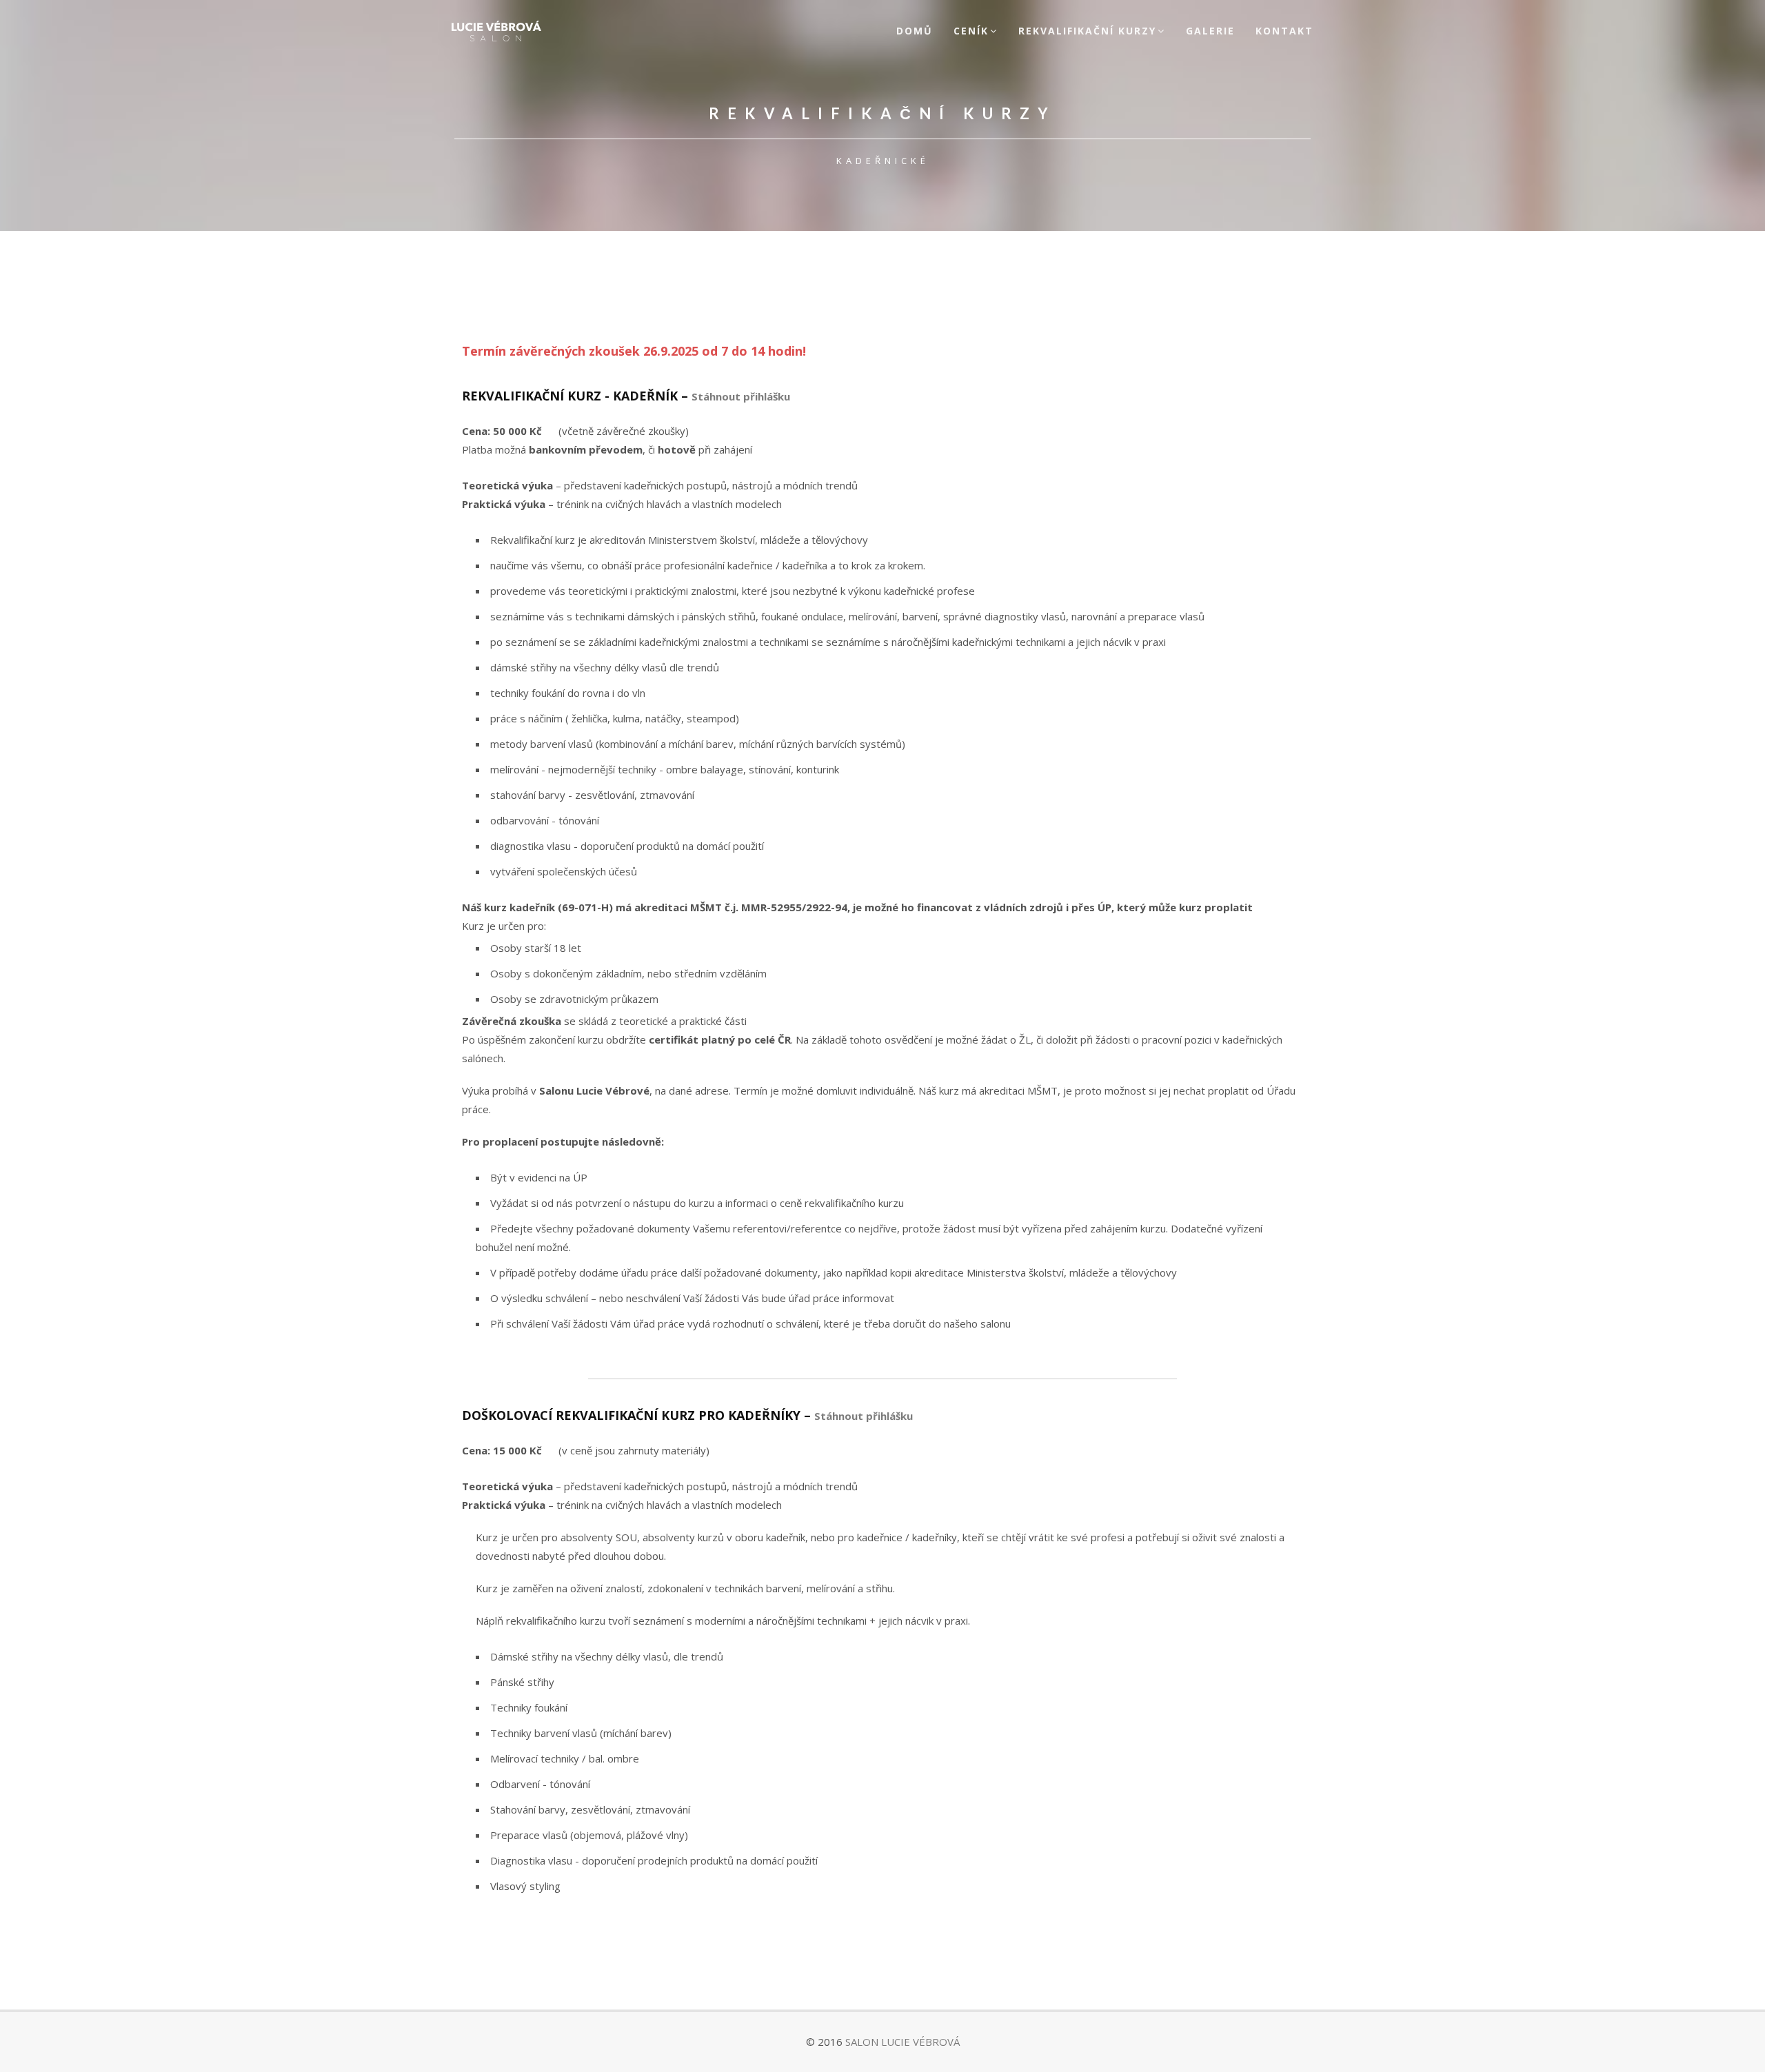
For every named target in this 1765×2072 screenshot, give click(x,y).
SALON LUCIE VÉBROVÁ (902, 2042)
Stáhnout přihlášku (741, 396)
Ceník (971, 31)
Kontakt (1284, 31)
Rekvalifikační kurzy (1087, 31)
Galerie (1210, 31)
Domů (915, 31)
